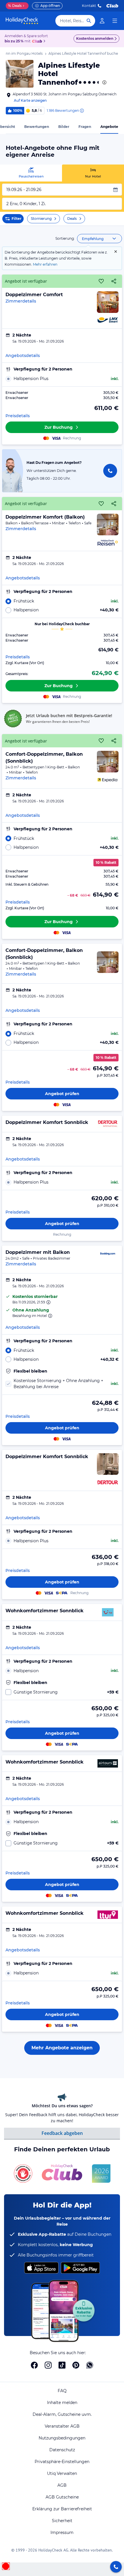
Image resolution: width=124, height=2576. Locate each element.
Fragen (85, 127)
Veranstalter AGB (62, 2426)
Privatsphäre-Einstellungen (62, 2462)
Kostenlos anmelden (95, 38)
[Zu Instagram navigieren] (48, 2365)
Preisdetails (18, 416)
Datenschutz (62, 2450)
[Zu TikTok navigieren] (62, 2365)
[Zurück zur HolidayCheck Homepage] (22, 21)
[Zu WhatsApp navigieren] (90, 2365)
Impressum (62, 2532)
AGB (62, 2485)
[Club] (38, 41)
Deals (15, 6)
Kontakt (89, 6)
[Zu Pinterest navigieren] (76, 2365)
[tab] (31, 173)
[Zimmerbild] (108, 302)
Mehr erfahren (45, 264)
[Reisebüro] (116, 2567)
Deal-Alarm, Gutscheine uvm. (62, 2414)
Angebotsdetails (23, 356)
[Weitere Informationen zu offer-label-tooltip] (48, 1302)
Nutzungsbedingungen (62, 2438)
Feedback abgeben (62, 2133)
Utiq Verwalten (62, 2473)
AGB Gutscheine (62, 2497)
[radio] (62, 379)
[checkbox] (62, 1384)
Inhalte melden (62, 2403)
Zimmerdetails (21, 301)
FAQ (62, 2391)
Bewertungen (37, 127)
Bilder (64, 127)
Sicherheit (62, 2521)
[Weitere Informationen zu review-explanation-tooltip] (82, 111)
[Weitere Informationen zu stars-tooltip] (104, 82)
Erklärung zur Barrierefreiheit (62, 2509)
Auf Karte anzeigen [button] (30, 100)
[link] (102, 21)
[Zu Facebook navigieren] (34, 2365)
